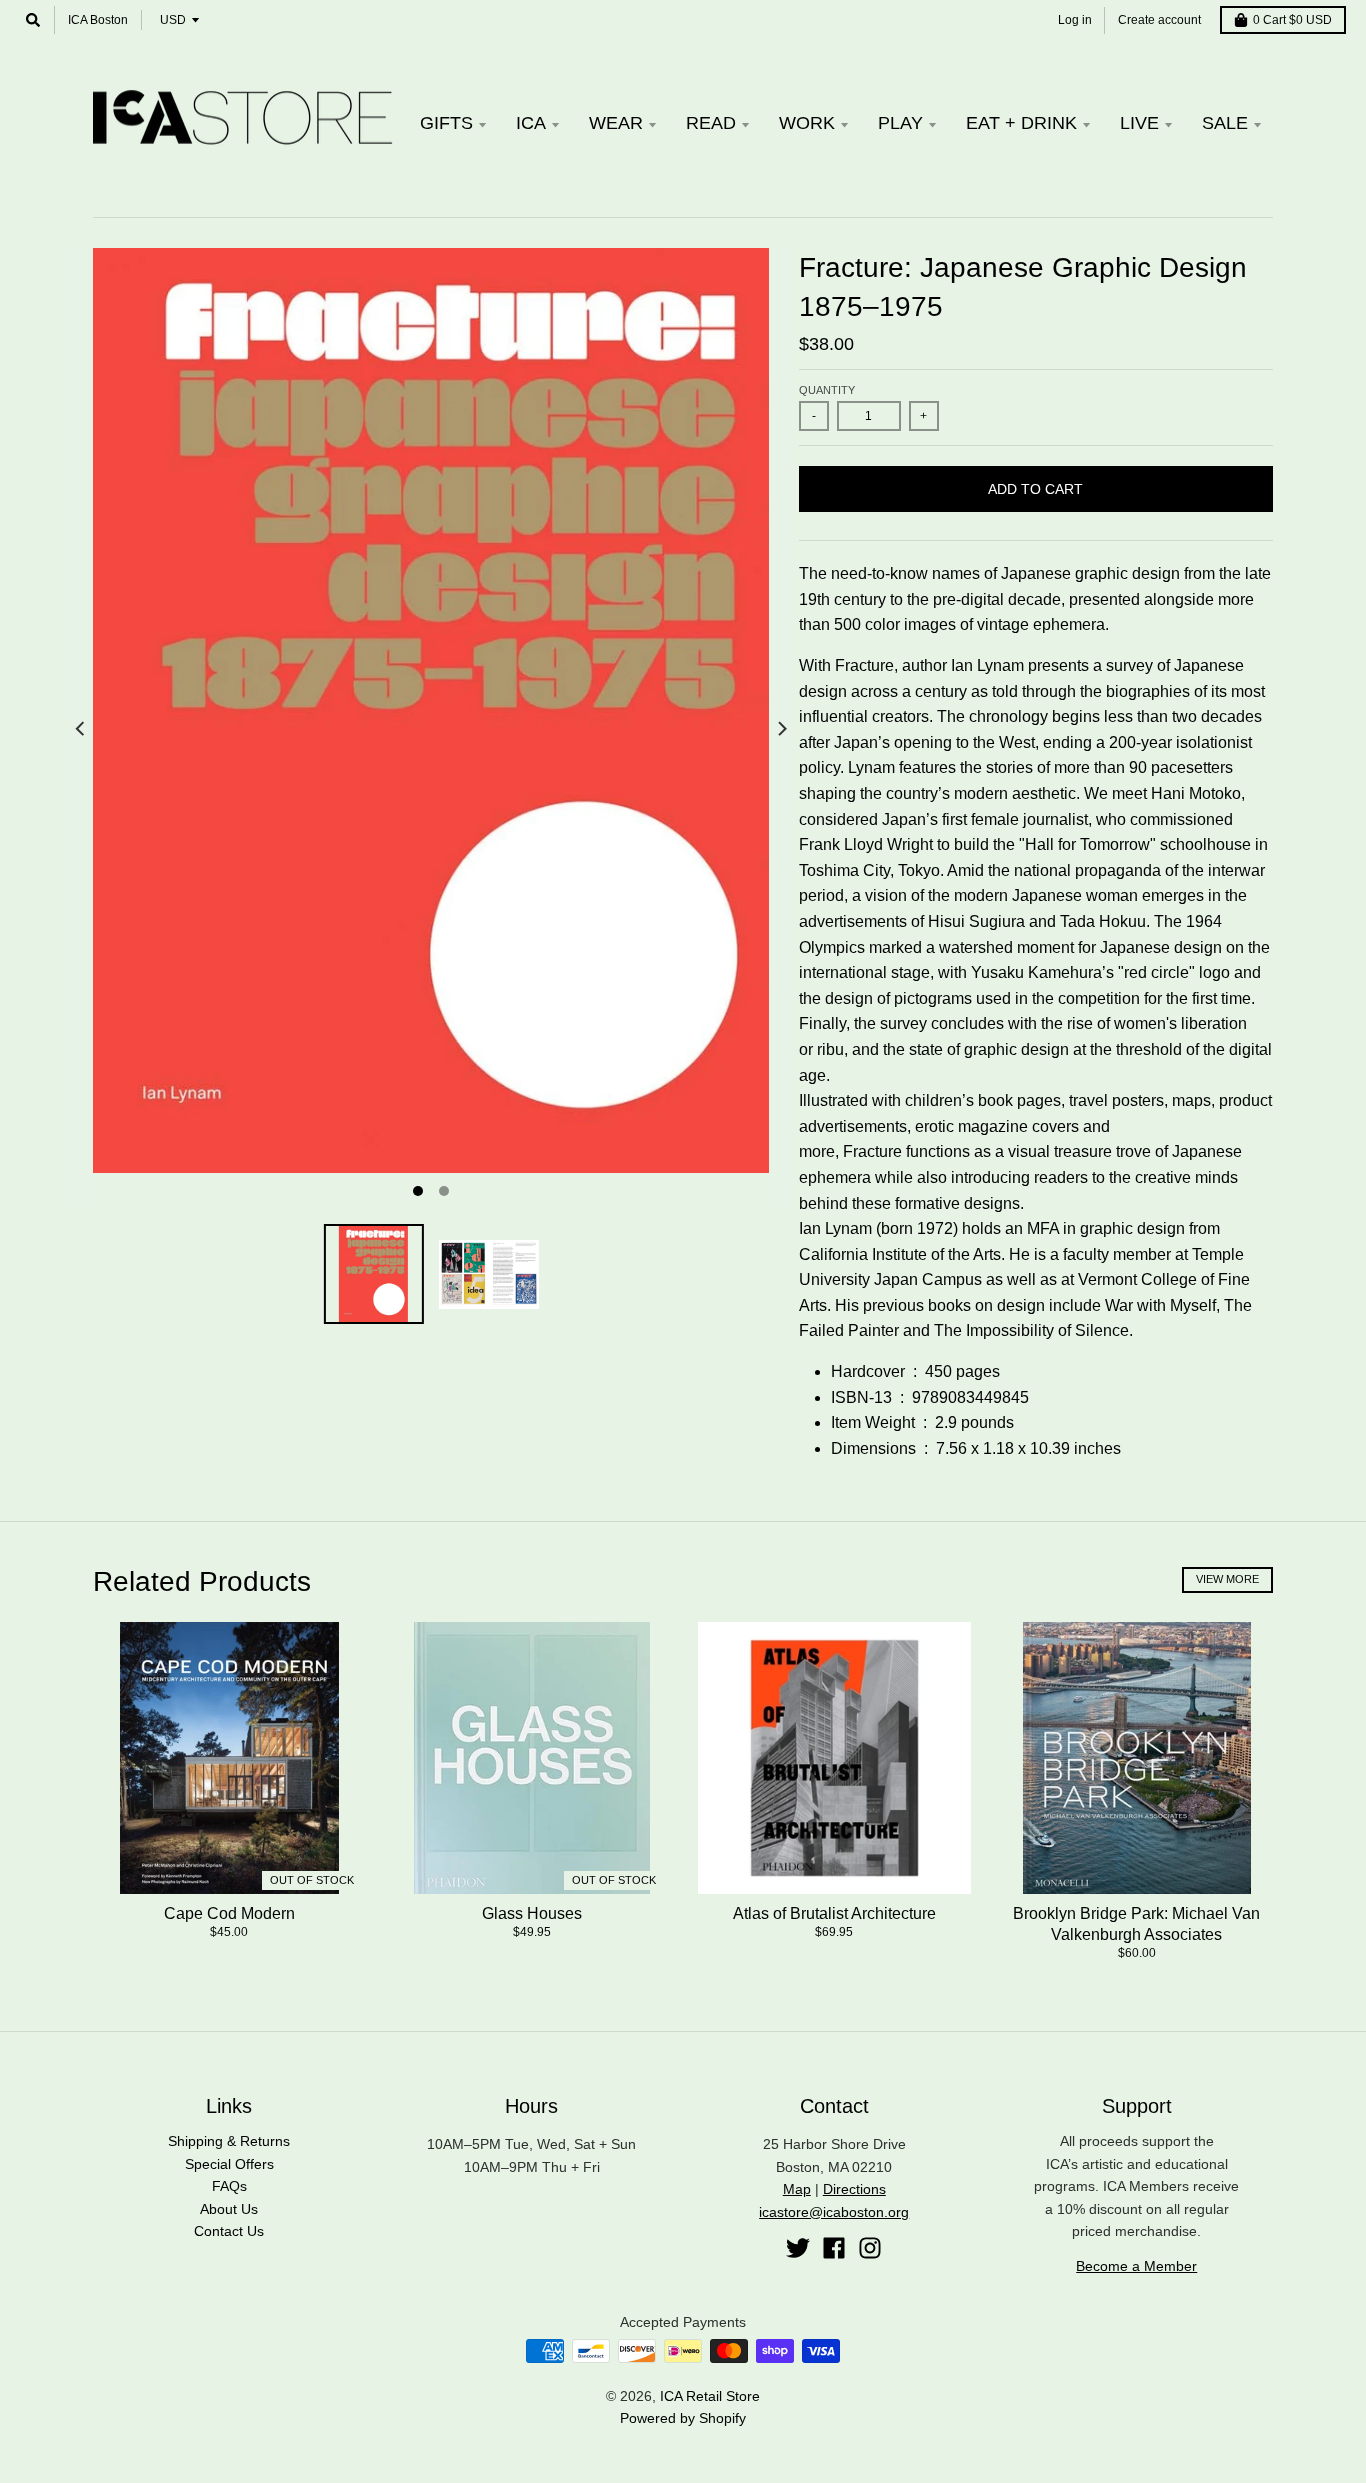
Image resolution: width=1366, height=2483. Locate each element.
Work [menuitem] (807, 123)
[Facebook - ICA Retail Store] (834, 2248)
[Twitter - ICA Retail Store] (798, 2248)
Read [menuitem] (711, 123)
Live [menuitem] (1139, 123)
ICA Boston (98, 20)
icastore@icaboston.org (834, 2212)
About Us (229, 2209)
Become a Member (1136, 2266)
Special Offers (229, 2164)
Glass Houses (532, 1913)
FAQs (229, 2186)
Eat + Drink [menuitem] (1021, 123)
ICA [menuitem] (531, 123)
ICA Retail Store (710, 2396)
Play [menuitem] (900, 123)
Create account (1159, 20)
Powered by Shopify (683, 2418)
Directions (854, 2189)
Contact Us (229, 2231)
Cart (1292, 20)
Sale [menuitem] (1225, 123)
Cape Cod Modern (229, 1913)
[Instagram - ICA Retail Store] (870, 2248)
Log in (1075, 20)
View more (1227, 1579)
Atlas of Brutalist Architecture (834, 1913)
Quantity (827, 390)
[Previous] (81, 729)
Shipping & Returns (229, 2141)
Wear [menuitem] (616, 123)
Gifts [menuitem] (446, 123)
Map (797, 2189)
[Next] (781, 729)
